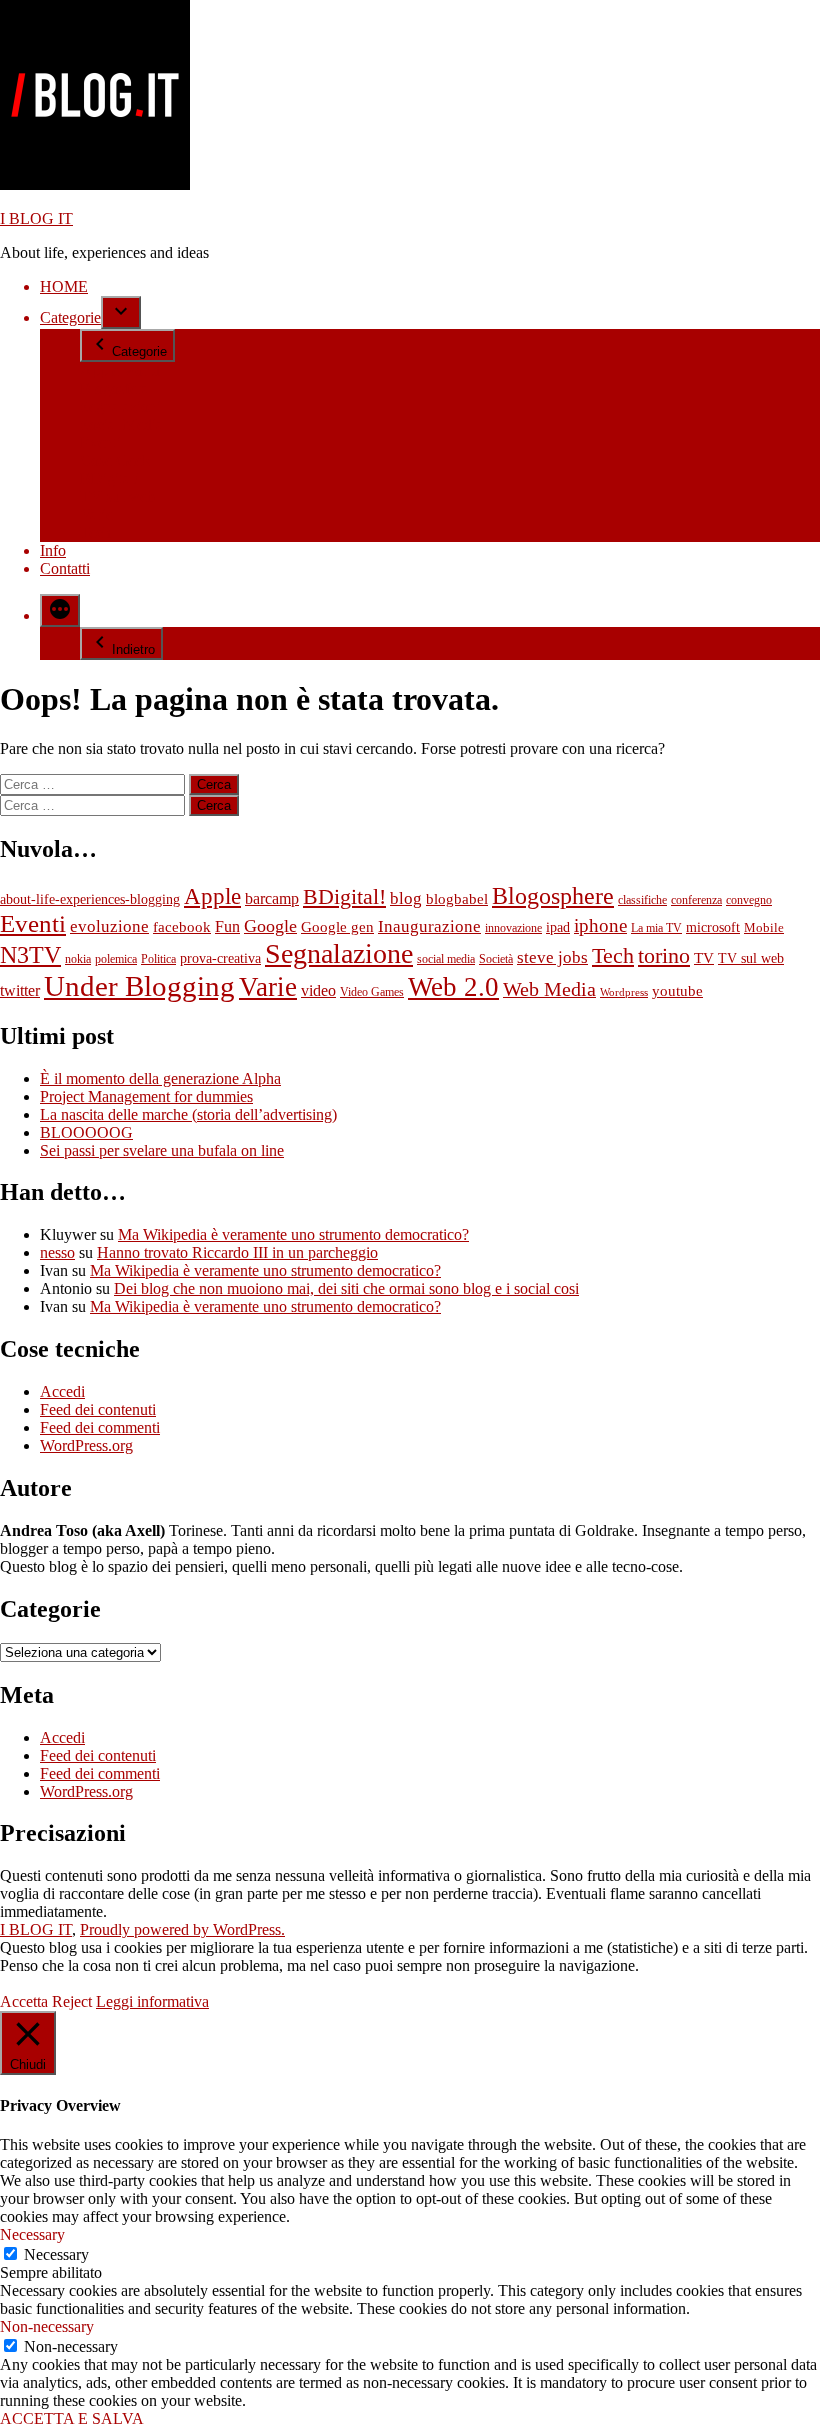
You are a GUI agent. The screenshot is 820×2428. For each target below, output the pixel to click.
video (318, 990)
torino (664, 956)
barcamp (272, 898)
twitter (20, 990)
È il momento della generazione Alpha (160, 1078)
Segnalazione (339, 953)
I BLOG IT (36, 218)
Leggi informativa (152, 2001)
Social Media (121, 424)
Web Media (549, 989)
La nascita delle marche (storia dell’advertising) (188, 1114)
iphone (600, 925)
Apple (212, 896)
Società (496, 959)
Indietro (133, 649)
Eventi (100, 442)
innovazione (513, 928)
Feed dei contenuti (98, 1409)
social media (446, 959)
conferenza (696, 900)
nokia (78, 959)
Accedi (62, 1391)
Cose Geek (115, 460)
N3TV (30, 955)
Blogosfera (114, 388)
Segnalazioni (120, 406)
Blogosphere (553, 896)
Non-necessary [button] (47, 2326)
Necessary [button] (32, 2234)
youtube (677, 990)
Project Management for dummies (146, 1096)
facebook (182, 926)
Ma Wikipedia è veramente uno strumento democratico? (293, 1234)
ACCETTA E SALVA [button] (72, 2418)
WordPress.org (86, 1445)
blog (406, 898)
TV (704, 957)
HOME (64, 286)
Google (270, 926)
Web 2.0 (453, 987)
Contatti (65, 568)
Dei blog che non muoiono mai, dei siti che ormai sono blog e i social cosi (346, 1288)
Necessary (56, 2254)
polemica (116, 959)
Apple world (120, 370)
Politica (158, 959)
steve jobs (552, 957)
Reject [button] (72, 2001)
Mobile (764, 927)
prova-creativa (220, 958)
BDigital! (109, 478)
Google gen (337, 927)
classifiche (642, 900)
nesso (57, 1252)
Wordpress (624, 992)
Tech (95, 532)
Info (53, 550)
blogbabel (457, 898)
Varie (96, 514)
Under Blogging (139, 986)
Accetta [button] (24, 2001)
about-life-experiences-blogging (90, 899)
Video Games (372, 992)
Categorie (70, 317)
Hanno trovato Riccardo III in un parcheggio (237, 1252)
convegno (749, 900)
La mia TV (656, 928)
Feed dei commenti (100, 1427)
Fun (227, 926)
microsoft (713, 927)
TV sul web (117, 496)
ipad (558, 927)
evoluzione (109, 926)
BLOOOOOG (86, 1132)
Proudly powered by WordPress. (182, 1929)
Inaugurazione (429, 926)
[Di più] (60, 610)
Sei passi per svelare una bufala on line (162, 1150)
